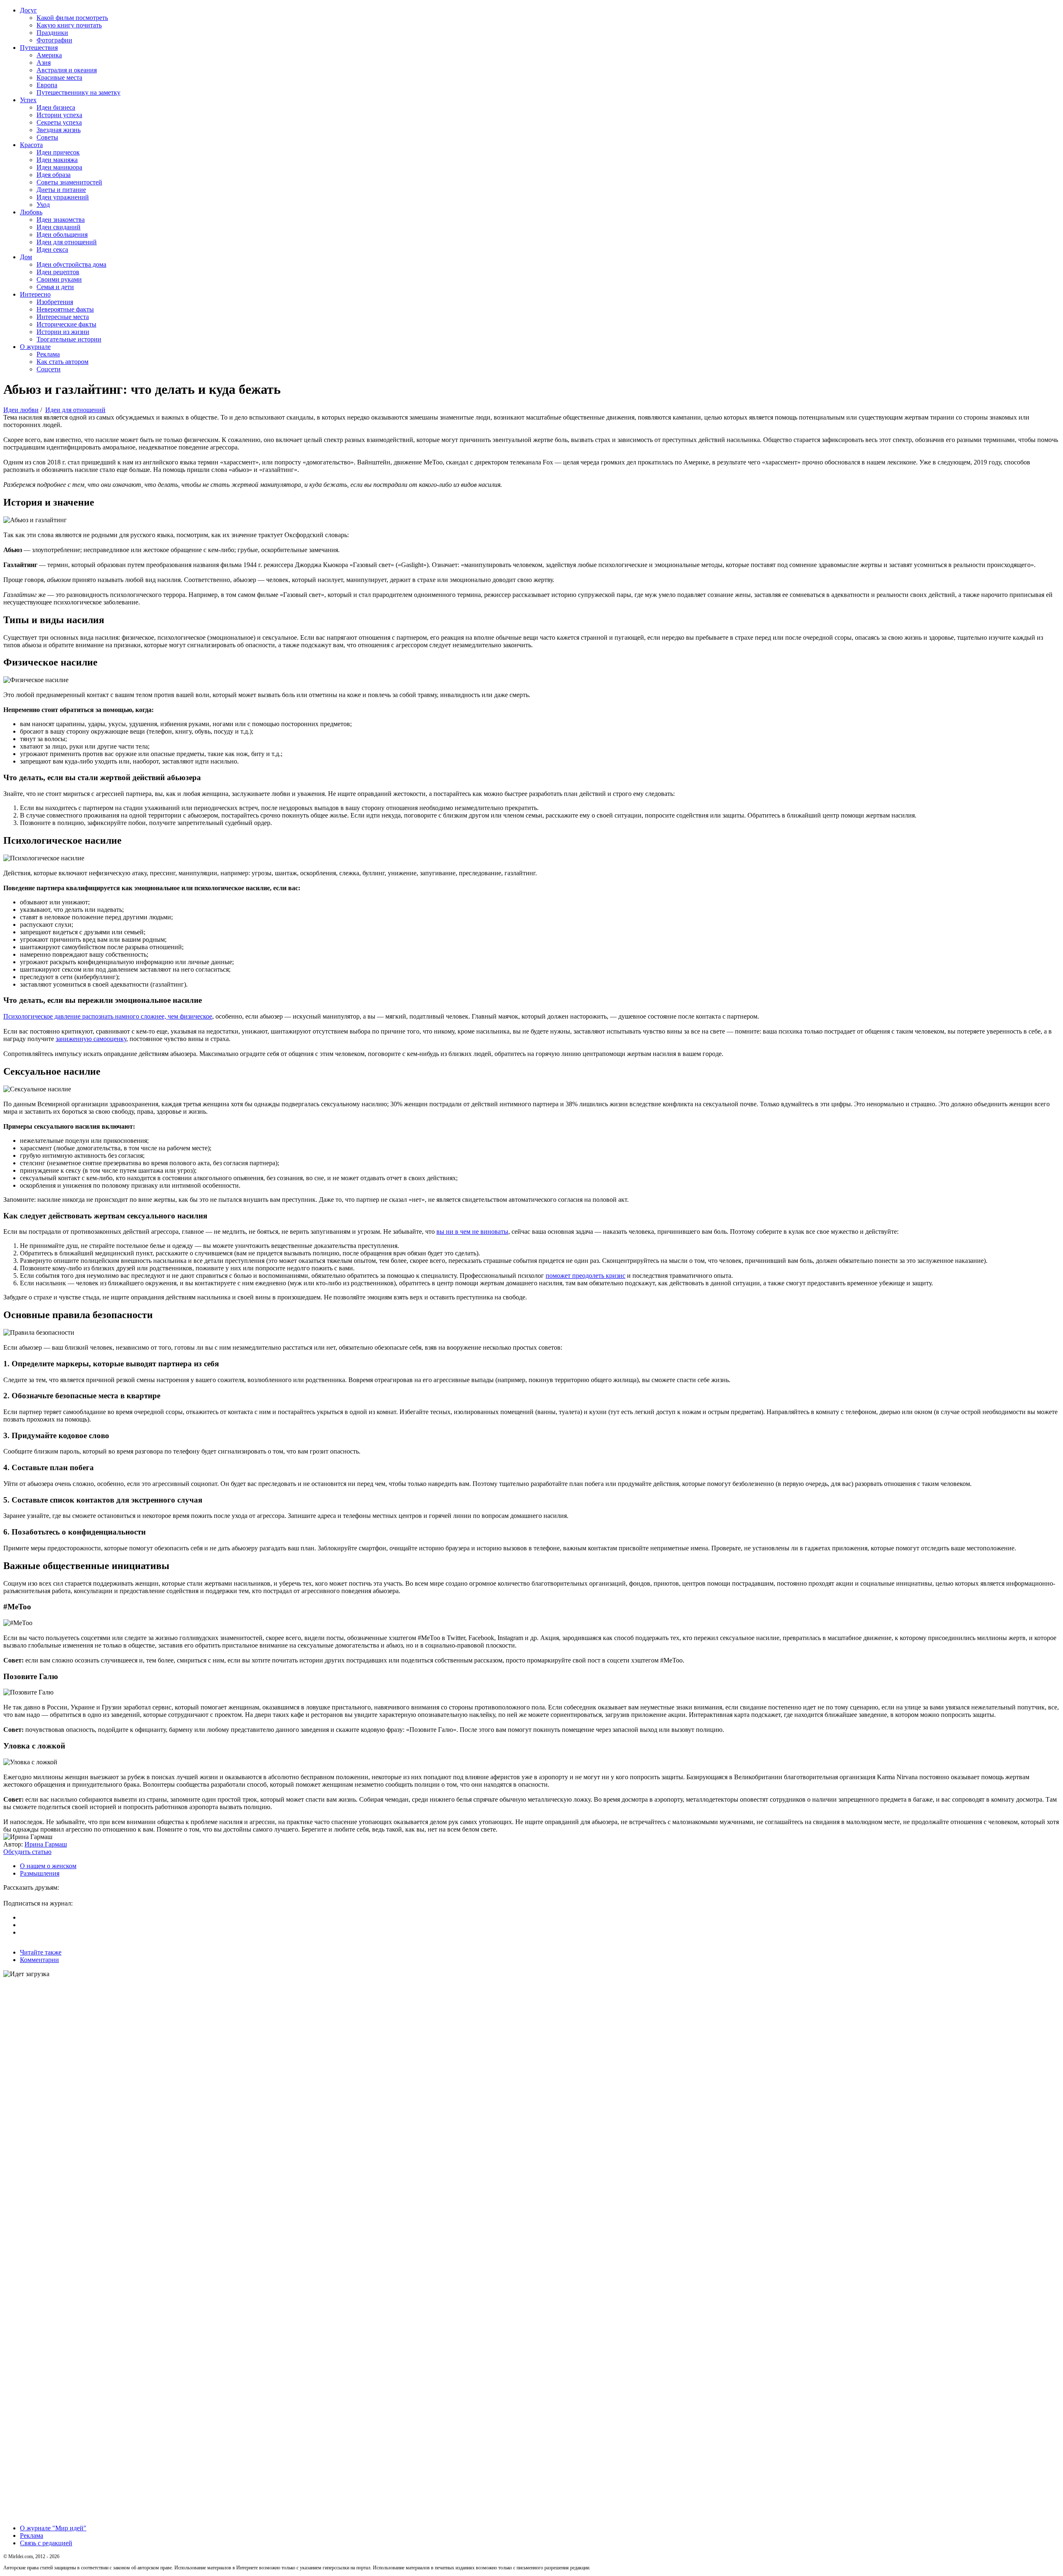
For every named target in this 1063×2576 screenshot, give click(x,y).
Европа (47, 85)
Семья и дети (55, 287)
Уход (43, 205)
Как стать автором (62, 362)
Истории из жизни (63, 332)
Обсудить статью (27, 1852)
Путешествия (39, 48)
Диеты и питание (61, 190)
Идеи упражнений (63, 197)
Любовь (31, 212)
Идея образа (54, 175)
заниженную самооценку (91, 1039)
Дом (26, 257)
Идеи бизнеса (56, 107)
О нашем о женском (48, 1866)
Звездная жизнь (59, 130)
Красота (31, 145)
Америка (49, 55)
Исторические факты (66, 324)
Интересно (35, 294)
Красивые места (59, 77)
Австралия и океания (67, 70)
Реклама (48, 354)
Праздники (52, 33)
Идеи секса (52, 249)
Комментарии (39, 1960)
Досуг (28, 10)
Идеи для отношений (67, 242)
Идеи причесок (58, 152)
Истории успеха (59, 115)
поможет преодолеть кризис (585, 1276)
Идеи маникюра (59, 167)
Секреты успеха (59, 122)
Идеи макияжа (57, 160)
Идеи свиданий (59, 227)
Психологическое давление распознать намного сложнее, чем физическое (108, 1016)
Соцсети (49, 369)
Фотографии (54, 40)
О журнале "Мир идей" (53, 2528)
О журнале (35, 347)
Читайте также (41, 1952)
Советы (47, 137)
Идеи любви (21, 410)
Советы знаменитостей (69, 182)
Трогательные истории (69, 339)
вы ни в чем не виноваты (472, 1232)
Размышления (40, 1873)
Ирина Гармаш (46, 1844)
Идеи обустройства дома (71, 264)
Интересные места (63, 317)
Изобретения (55, 302)
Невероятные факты (65, 309)
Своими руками (59, 279)
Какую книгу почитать (69, 25)
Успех (28, 100)
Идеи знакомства (61, 220)
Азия (44, 63)
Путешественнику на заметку (78, 92)
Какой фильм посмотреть (72, 18)
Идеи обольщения (62, 235)
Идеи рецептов (58, 272)
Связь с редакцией (46, 2543)
